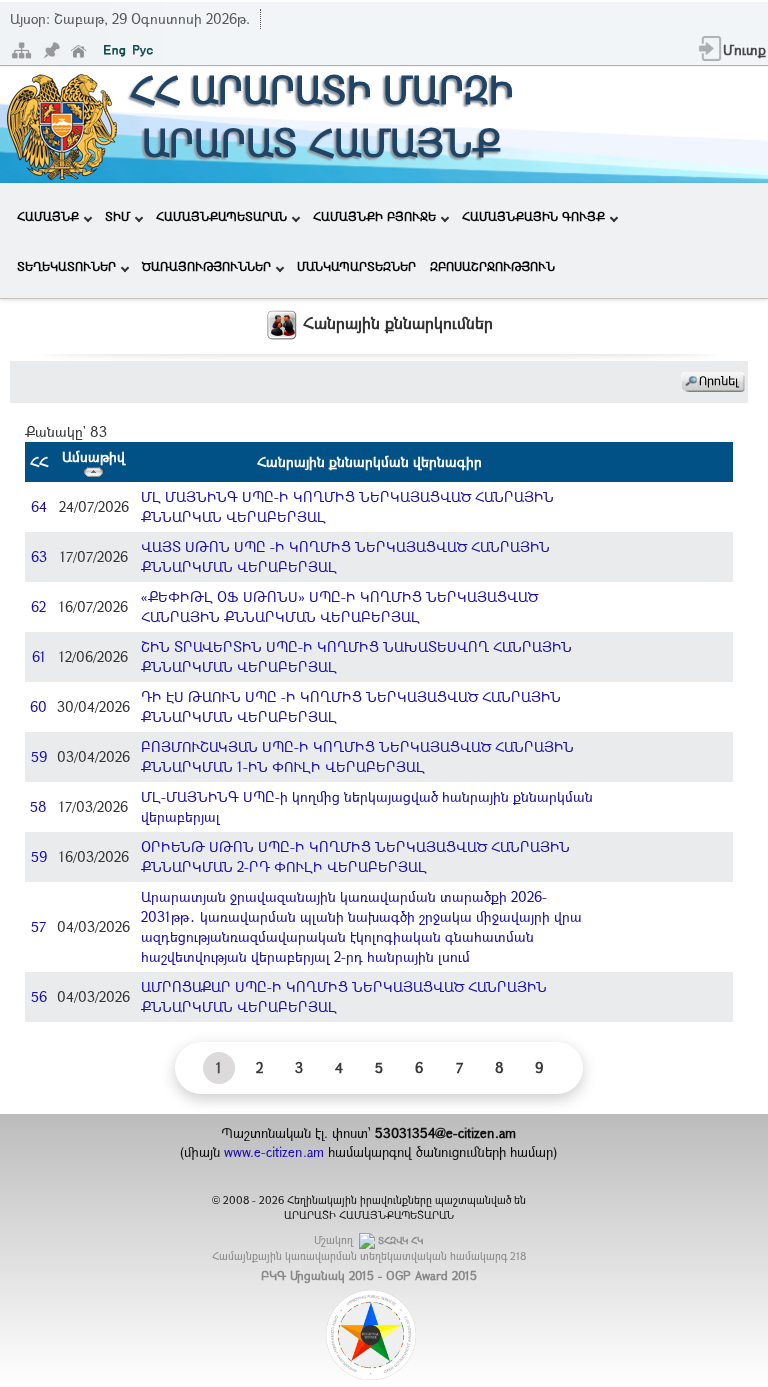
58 (38, 806)
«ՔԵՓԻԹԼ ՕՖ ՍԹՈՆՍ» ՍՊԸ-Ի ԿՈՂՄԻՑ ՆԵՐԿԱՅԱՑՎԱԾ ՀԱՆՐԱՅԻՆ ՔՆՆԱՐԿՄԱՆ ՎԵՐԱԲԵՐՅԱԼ (339, 606)
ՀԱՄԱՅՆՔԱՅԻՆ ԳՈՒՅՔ (533, 216)
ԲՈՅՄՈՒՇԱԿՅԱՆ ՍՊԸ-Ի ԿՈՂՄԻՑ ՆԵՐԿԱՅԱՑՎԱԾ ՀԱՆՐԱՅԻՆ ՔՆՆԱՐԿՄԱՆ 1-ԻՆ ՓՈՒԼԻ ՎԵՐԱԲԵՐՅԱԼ (357, 756)
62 (38, 606)
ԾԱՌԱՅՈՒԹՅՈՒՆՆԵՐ (206, 266)
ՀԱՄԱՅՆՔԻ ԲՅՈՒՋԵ (374, 216)
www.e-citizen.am (274, 1152)
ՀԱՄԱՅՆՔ (48, 216)
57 (38, 926)
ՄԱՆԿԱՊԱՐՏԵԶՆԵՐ (356, 266)
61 (39, 656)
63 (39, 556)
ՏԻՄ (117, 216)
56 (39, 996)
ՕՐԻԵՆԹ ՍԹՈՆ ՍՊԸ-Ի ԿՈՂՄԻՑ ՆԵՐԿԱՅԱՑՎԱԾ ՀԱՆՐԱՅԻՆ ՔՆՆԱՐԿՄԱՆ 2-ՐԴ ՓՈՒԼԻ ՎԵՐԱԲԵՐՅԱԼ (355, 856)
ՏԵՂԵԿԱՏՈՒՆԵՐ (66, 266)
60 (38, 706)
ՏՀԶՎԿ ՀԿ (400, 1240)
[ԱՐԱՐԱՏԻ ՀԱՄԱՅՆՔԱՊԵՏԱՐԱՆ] (60, 122)
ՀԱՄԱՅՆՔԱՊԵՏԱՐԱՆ (221, 216)
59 (39, 756)
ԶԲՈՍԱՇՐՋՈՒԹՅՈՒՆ (492, 266)
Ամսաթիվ (93, 456)
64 (39, 506)
